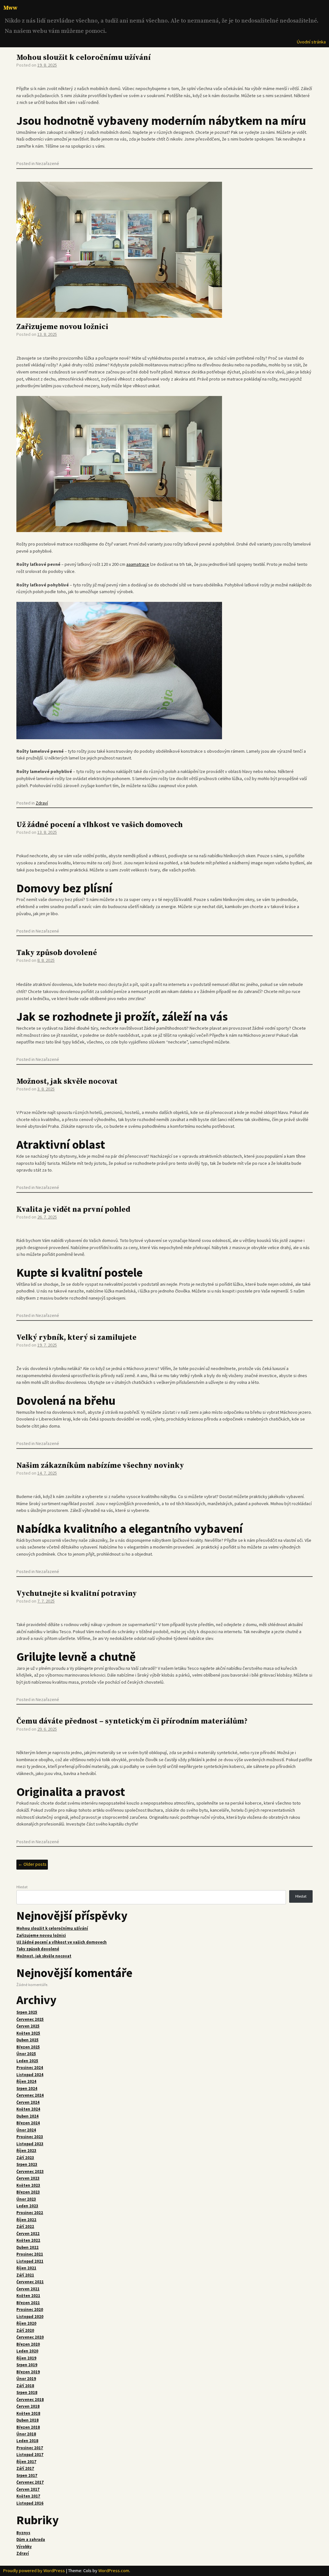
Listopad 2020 (30, 2317)
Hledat (22, 1887)
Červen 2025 (28, 2026)
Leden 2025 (27, 2061)
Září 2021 (25, 2275)
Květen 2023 (28, 2185)
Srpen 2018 (27, 2392)
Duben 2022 (27, 2247)
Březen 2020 (28, 2344)
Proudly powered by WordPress (34, 2571)
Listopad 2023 (30, 2144)
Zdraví (42, 803)
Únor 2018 (26, 2434)
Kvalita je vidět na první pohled (73, 1210)
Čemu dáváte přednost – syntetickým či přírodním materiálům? (132, 1721)
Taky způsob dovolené (57, 953)
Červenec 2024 (30, 2095)
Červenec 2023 (30, 2171)
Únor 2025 (26, 2054)
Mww (10, 8)
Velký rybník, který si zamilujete (76, 1338)
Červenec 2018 (30, 2400)
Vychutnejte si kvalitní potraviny (77, 1594)
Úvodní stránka (311, 42)
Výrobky (24, 2547)
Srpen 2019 (27, 2365)
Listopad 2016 (30, 2503)
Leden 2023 (27, 2206)
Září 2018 (25, 2386)
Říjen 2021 (26, 2268)
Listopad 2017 (30, 2455)
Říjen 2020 (26, 2323)
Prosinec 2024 (30, 2068)
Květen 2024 (28, 2109)
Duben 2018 (27, 2420)
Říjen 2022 (26, 2220)
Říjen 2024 (26, 2081)
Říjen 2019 (26, 2358)
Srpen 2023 (27, 2164)
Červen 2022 (28, 2234)
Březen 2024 (28, 2123)
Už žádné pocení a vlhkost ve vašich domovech (100, 825)
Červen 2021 (28, 2289)
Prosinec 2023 (30, 2137)
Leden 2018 (27, 2441)
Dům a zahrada (31, 2539)
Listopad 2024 (30, 2075)
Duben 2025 (27, 2040)
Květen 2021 (28, 2296)
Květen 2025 (28, 2033)
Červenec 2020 (30, 2337)
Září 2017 (25, 2468)
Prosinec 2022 (30, 2213)
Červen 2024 (28, 2102)
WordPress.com (114, 2571)
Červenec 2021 (30, 2282)
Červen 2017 (28, 2489)
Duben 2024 (27, 2116)
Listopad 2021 (30, 2261)
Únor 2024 (26, 2130)
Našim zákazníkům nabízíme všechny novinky (100, 1466)
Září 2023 (25, 2158)
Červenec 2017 (30, 2482)
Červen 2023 (28, 2178)
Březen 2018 (28, 2427)
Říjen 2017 (26, 2462)
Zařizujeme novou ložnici (62, 327)
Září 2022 (25, 2226)
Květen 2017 (28, 2496)
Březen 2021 (28, 2303)
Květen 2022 (28, 2240)
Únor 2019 (26, 2379)
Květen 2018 (28, 2413)
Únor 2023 (26, 2199)
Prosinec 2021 (30, 2254)
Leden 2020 (27, 2351)
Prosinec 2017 (30, 2448)
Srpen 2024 (27, 2088)
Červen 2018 (28, 2406)
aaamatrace (138, 564)
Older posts (32, 1864)
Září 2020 (25, 2330)
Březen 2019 (28, 2372)
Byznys (23, 2533)
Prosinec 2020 (30, 2309)
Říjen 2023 (26, 2151)
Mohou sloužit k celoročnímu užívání (84, 58)
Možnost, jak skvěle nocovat (67, 1082)
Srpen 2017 (27, 2475)
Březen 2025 (28, 2047)
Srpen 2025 (27, 2012)
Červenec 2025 (30, 2019)
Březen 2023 (28, 2192)
